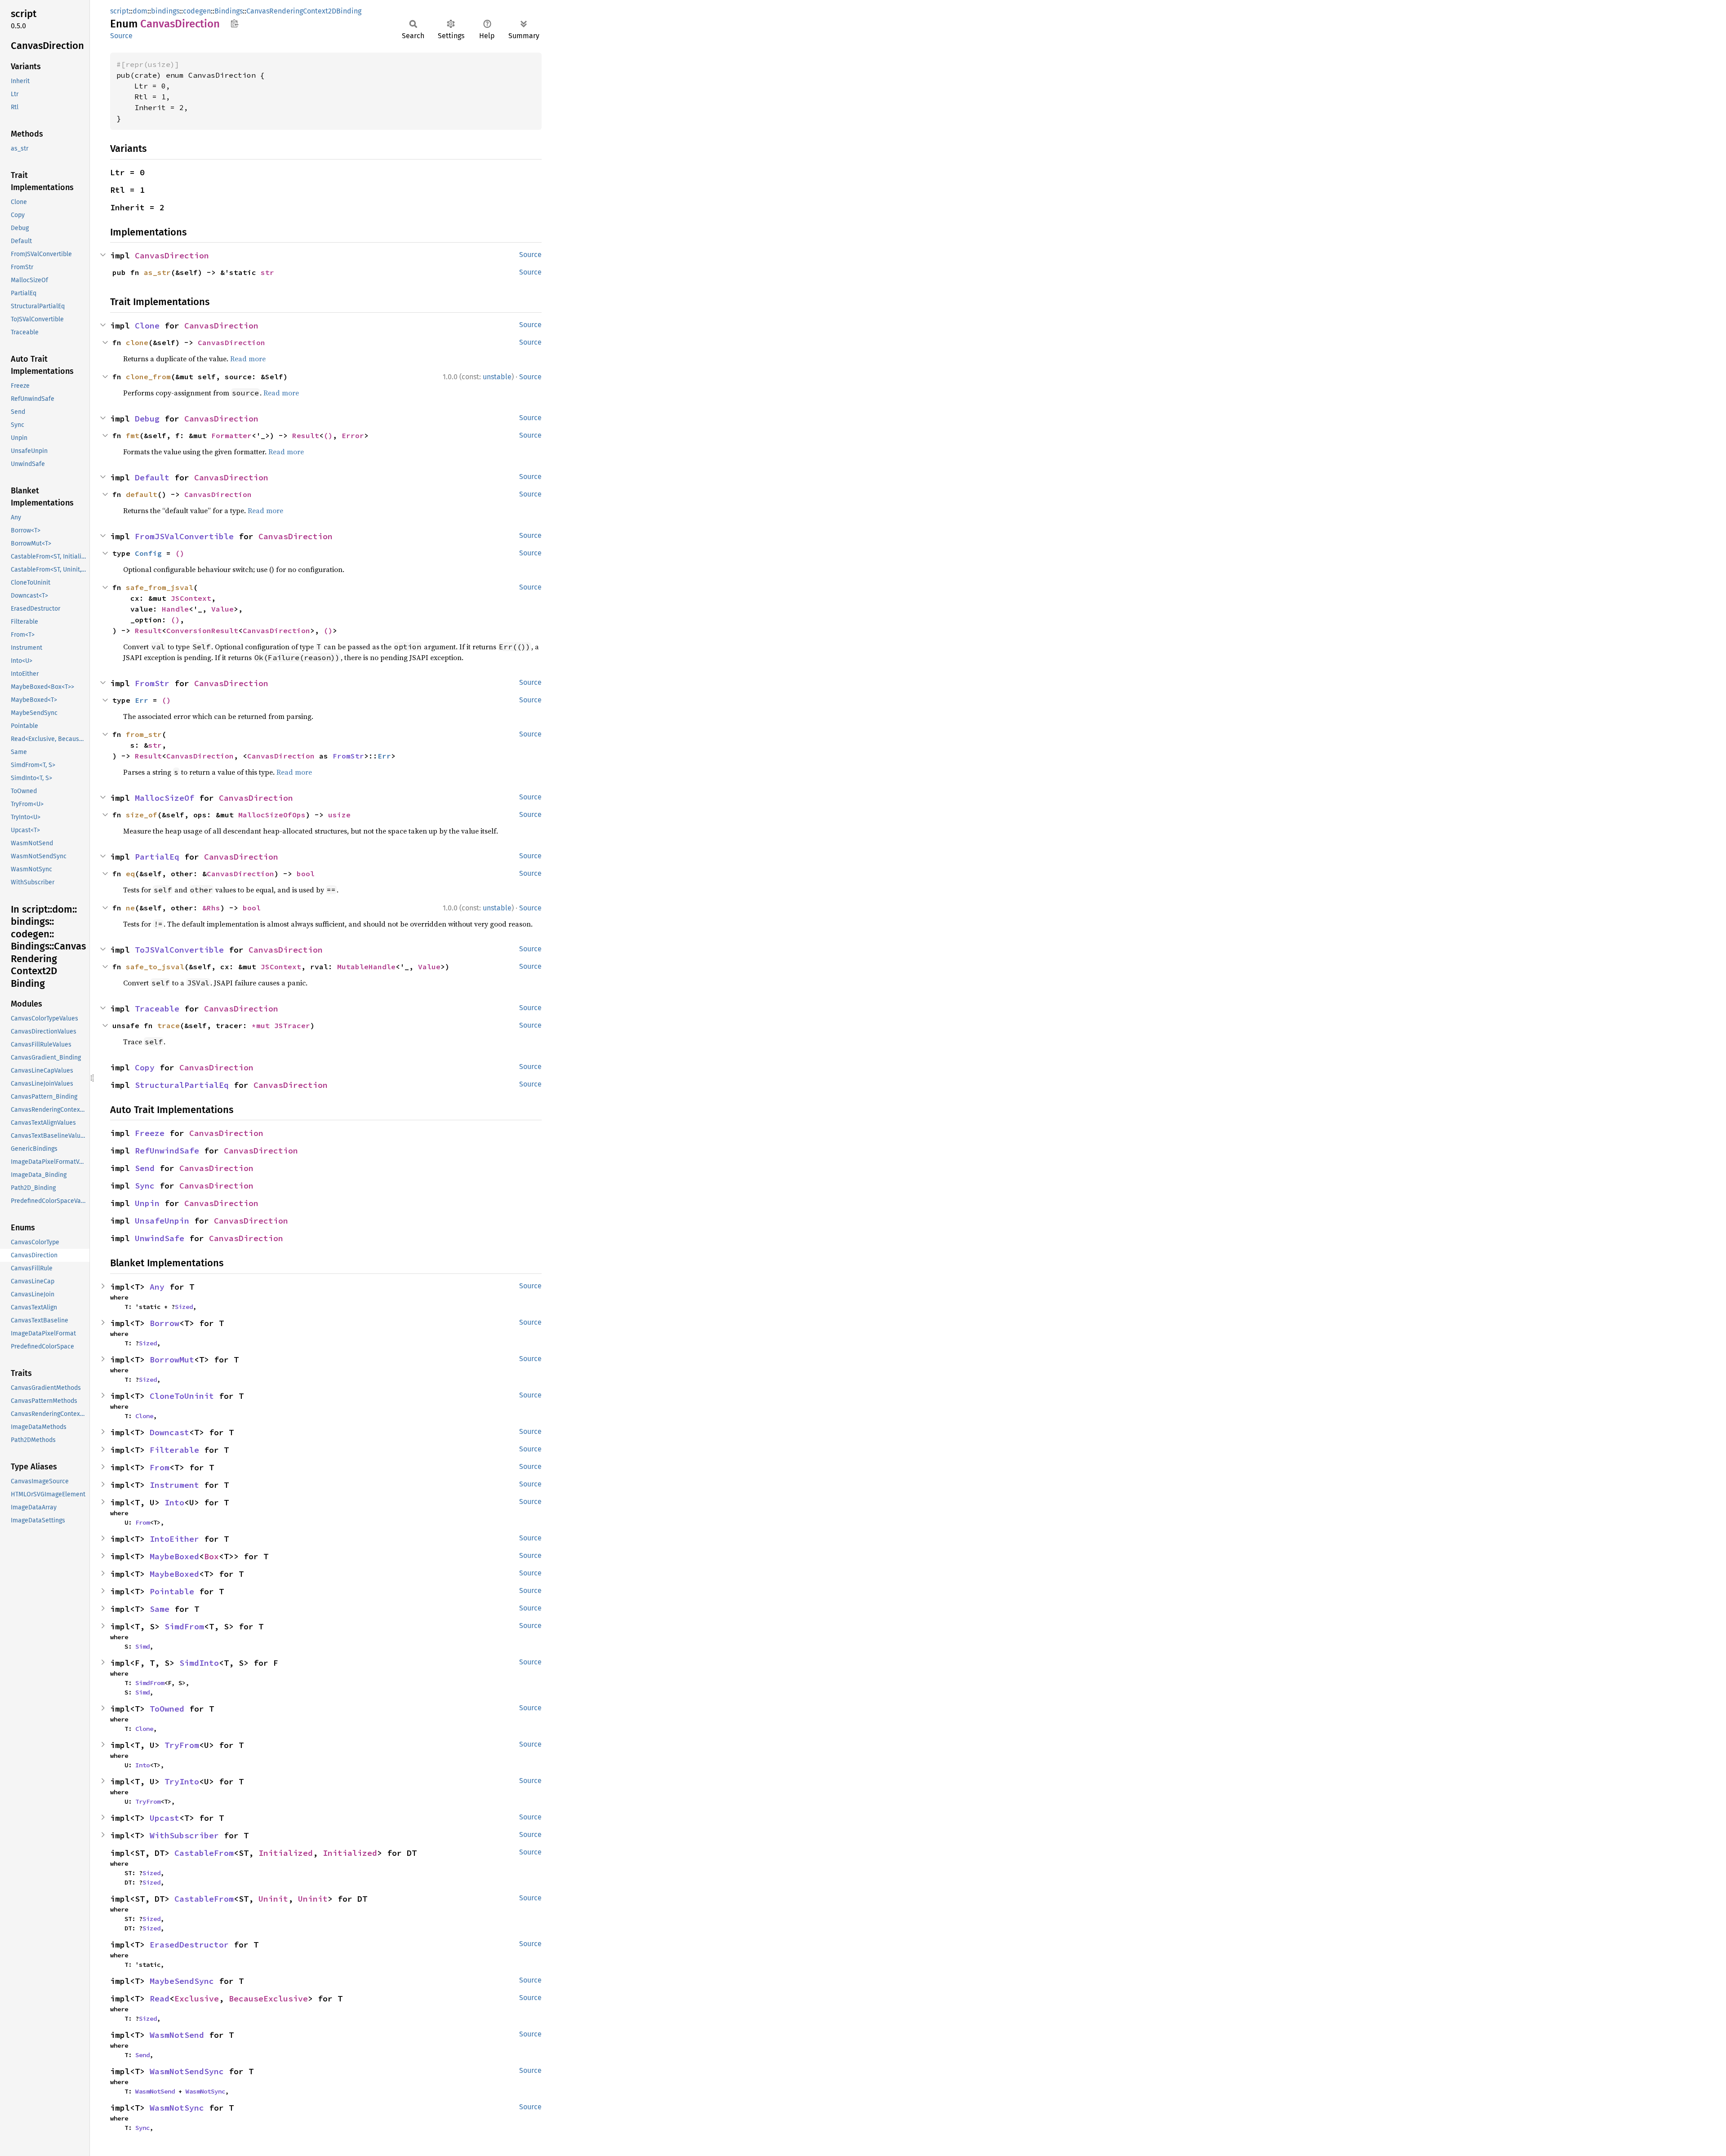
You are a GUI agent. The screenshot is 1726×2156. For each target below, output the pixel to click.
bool (306, 874)
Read (160, 1999)
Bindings (229, 11)
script (120, 11)
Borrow (165, 1323)
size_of (142, 815)
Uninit (273, 1899)
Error (353, 435)
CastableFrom (204, 1853)
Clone (147, 326)
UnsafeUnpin (162, 1221)
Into (174, 1502)
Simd (142, 1646)
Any (157, 1287)
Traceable (157, 1009)
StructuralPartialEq (182, 1085)
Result (306, 435)
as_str (157, 272)
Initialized (286, 1853)
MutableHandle (366, 967)
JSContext (191, 598)
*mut (263, 1025)
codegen (197, 11)
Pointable (172, 1591)
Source (121, 36)
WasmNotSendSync (187, 2071)
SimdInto (199, 1663)
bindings (165, 11)
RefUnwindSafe (167, 1151)
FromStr (152, 683)
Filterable (174, 1450)
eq (130, 874)
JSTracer (292, 1025)
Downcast (169, 1432)
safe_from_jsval (160, 587)
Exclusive (197, 1999)
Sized (184, 1307)
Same (160, 1609)
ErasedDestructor (189, 1945)
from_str (144, 734)
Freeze (150, 1133)
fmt (133, 435)
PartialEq (157, 857)
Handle (175, 609)
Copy (145, 1067)
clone (137, 342)
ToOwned (167, 1709)
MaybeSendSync (182, 1981)
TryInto (182, 1781)
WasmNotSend (177, 2035)
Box (211, 1556)
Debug (147, 419)
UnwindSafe (160, 1238)
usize (339, 815)
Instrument (174, 1485)
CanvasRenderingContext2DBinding (304, 11)
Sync (145, 1186)
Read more (248, 359)
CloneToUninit (182, 1396)
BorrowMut (172, 1360)
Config (148, 553)
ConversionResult (202, 630)
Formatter (231, 435)
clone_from (148, 377)
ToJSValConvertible (179, 950)
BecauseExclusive (268, 1999)
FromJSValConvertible (184, 536)
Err (142, 700)
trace (169, 1025)
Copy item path (234, 23)
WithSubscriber (184, 1835)
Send (145, 1168)
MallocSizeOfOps (272, 815)
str (267, 272)
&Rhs (211, 908)
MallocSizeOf (165, 798)
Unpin (147, 1203)
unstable (497, 377)
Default (152, 477)
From (160, 1467)
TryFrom (182, 1745)
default (142, 494)
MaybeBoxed (174, 1556)
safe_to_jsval (155, 967)
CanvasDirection (172, 255)
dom (140, 11)
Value (222, 609)
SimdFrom (184, 1626)
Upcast (165, 1818)
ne (130, 908)
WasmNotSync (205, 2091)
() (328, 435)
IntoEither (174, 1539)
